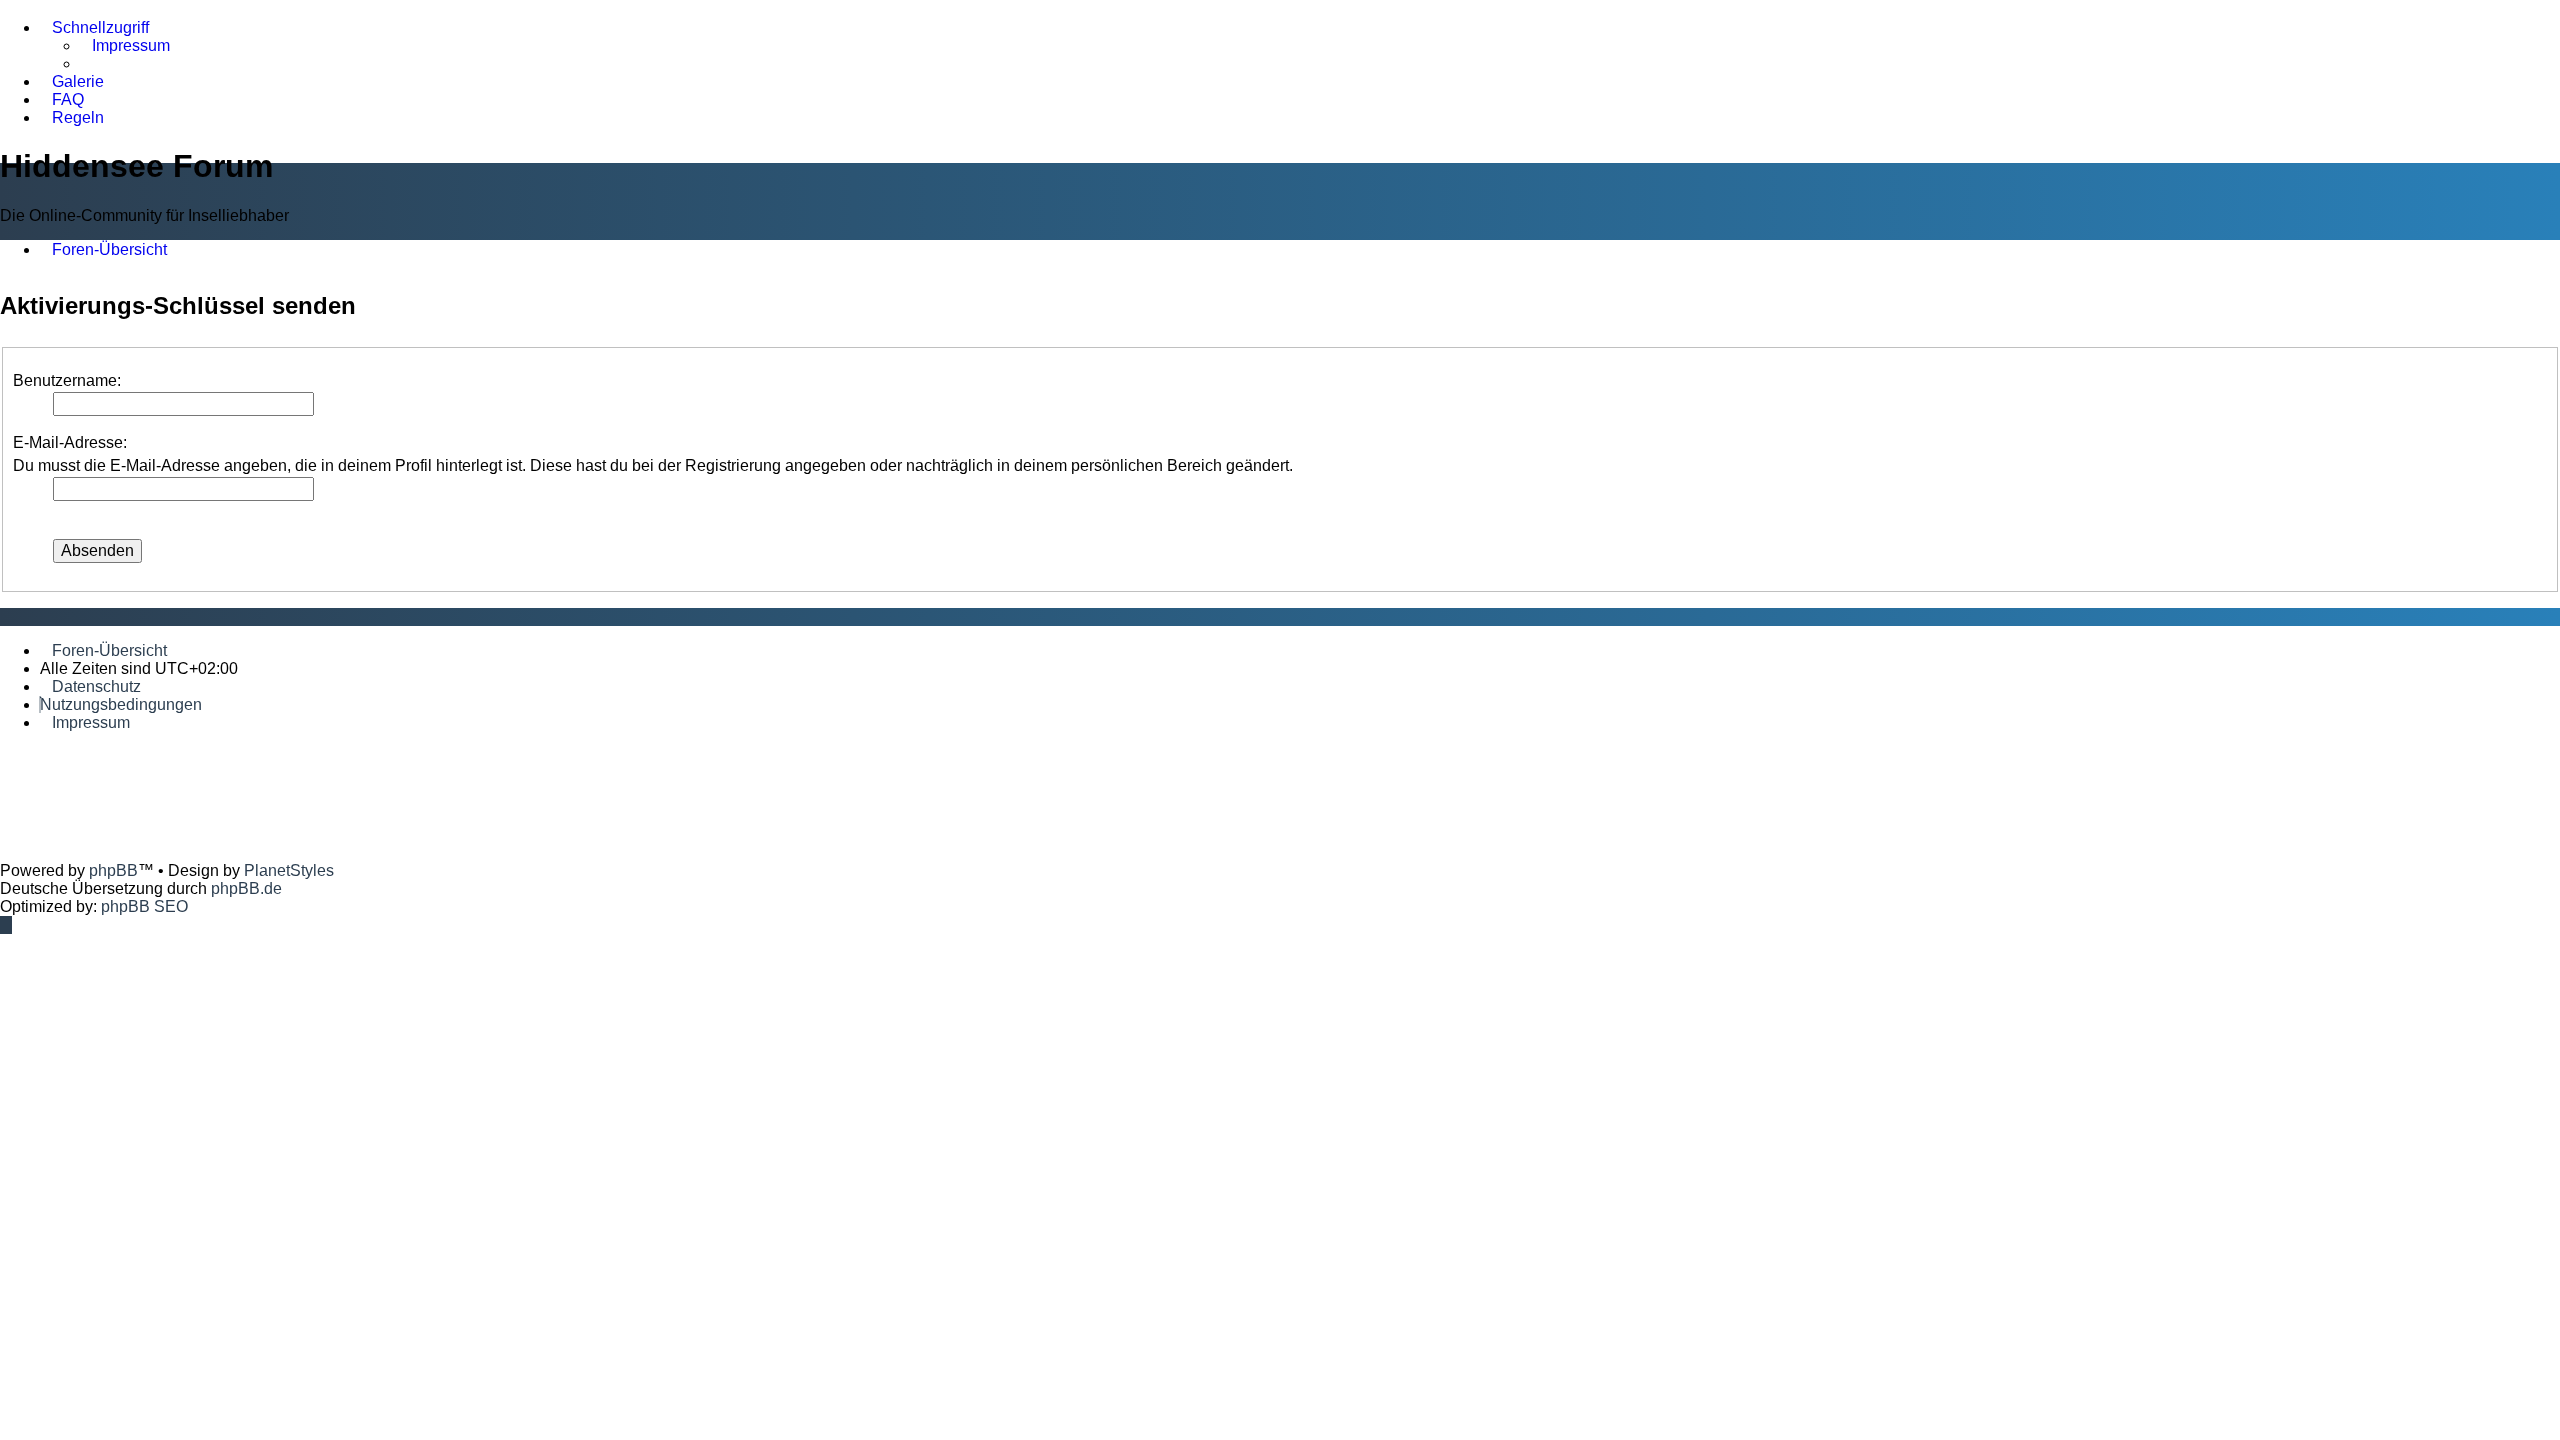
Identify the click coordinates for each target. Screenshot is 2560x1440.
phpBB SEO (144, 906)
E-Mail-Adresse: (70, 442)
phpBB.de (246, 888)
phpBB (113, 870)
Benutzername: (67, 380)
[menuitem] (125, 46)
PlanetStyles (289, 870)
